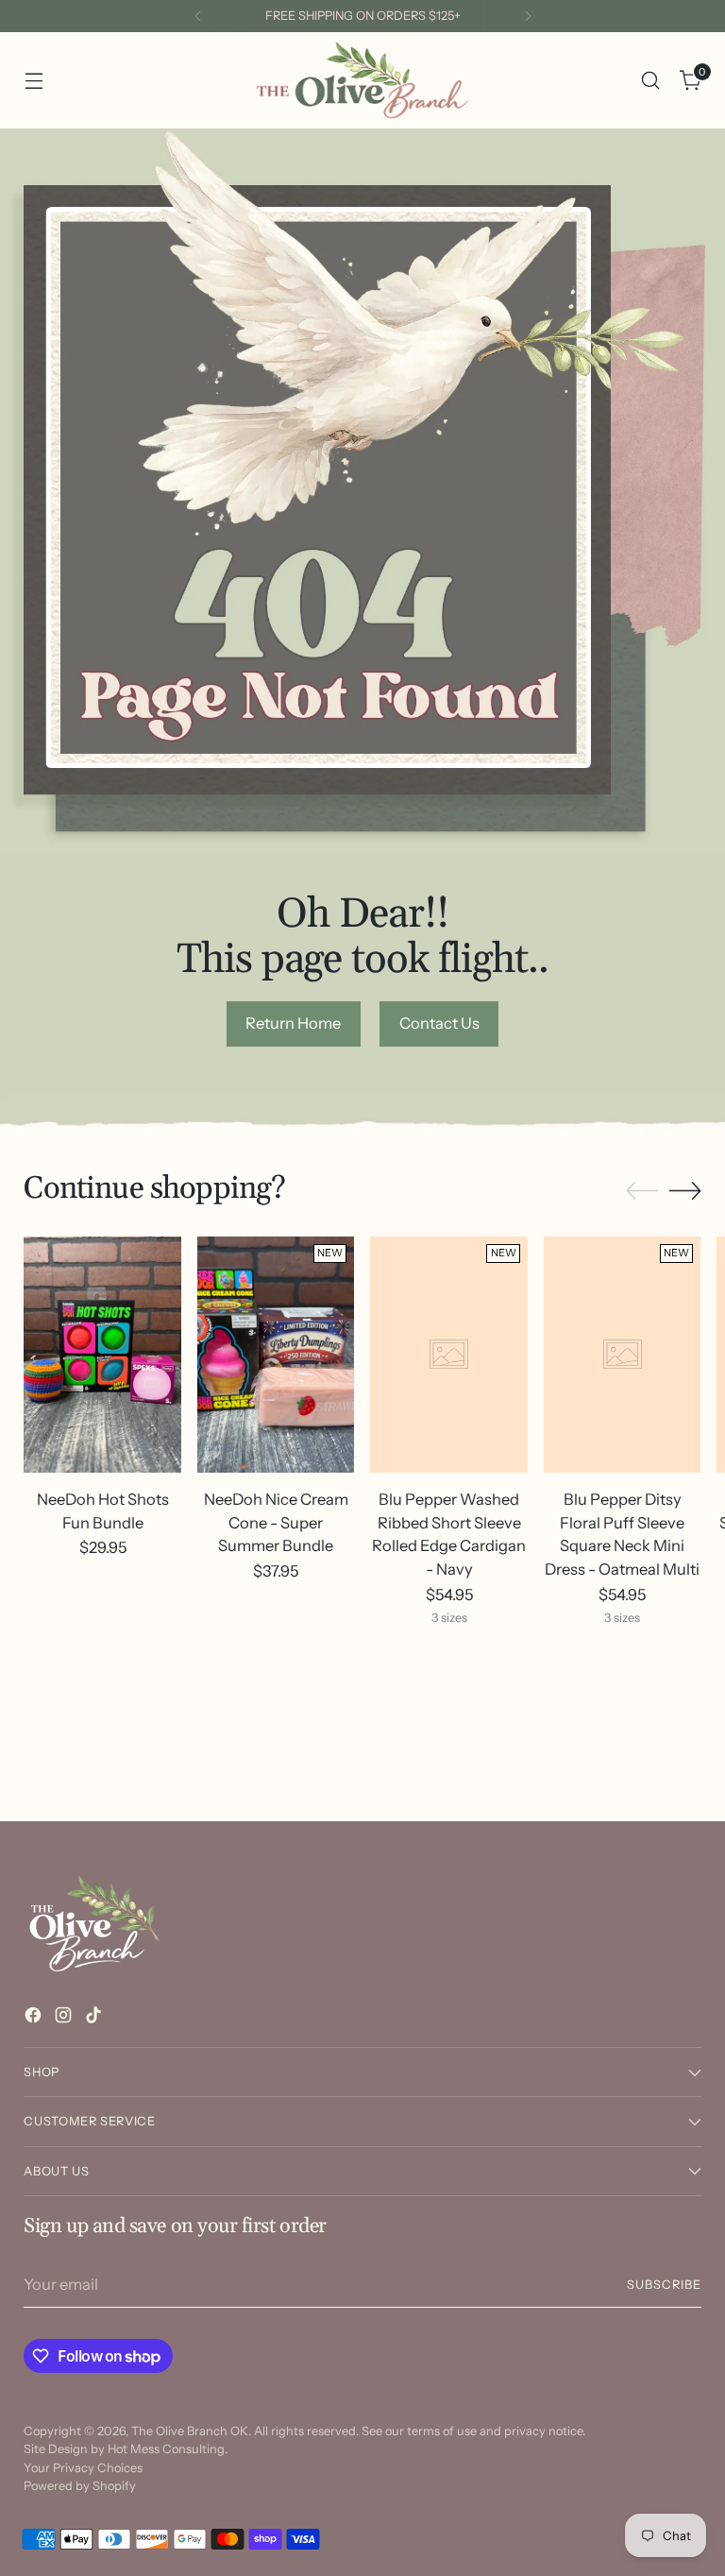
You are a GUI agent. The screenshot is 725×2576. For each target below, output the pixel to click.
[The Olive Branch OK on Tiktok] (95, 2018)
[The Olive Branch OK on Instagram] (65, 2018)
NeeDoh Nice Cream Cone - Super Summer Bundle (276, 1523)
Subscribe (664, 2285)
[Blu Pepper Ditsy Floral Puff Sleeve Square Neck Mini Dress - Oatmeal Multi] (623, 1355)
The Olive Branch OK (190, 2431)
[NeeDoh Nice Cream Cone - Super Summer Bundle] (276, 1355)
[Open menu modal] (34, 81)
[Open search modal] (651, 81)
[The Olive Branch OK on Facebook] (35, 2018)
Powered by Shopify (80, 2486)
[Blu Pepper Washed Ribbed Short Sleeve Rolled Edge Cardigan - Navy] (449, 1355)
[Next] (528, 16)
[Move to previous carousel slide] (642, 1191)
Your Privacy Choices (83, 2468)
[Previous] (198, 16)
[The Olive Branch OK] (362, 80)
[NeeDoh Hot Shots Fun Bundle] (102, 1355)
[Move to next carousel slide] (685, 1190)
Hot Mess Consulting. (168, 2449)
